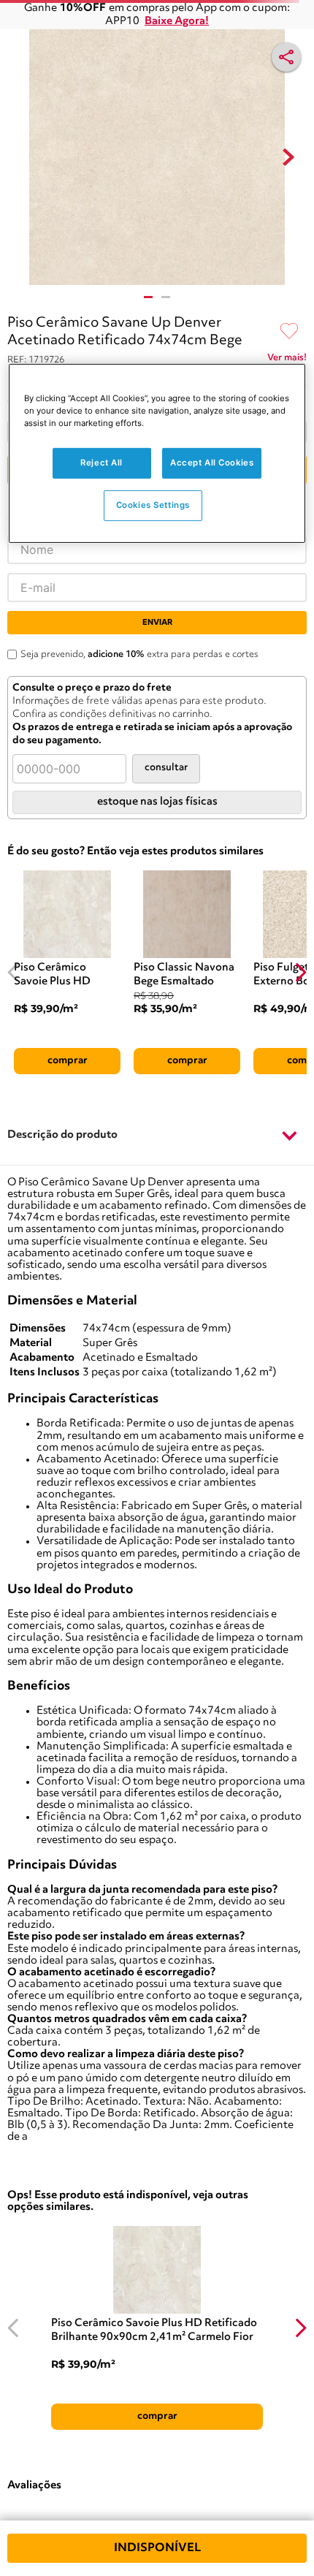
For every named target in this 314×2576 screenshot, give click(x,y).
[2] (166, 297)
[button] (157, 1136)
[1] (148, 297)
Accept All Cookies (212, 463)
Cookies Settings (153, 505)
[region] (157, 453)
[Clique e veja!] (287, 360)
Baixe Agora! (177, 22)
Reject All (102, 463)
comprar (68, 1060)
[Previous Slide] (14, 972)
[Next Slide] (300, 972)
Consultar (166, 768)
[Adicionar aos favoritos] (289, 332)
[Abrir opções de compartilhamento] (286, 57)
